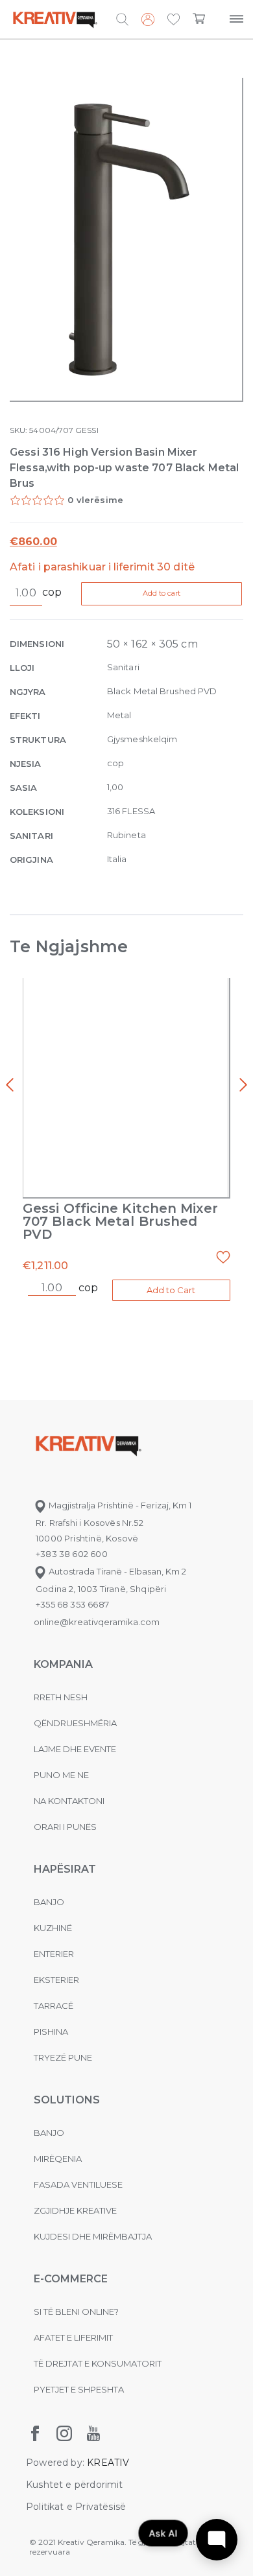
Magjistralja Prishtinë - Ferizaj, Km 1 (119, 1505)
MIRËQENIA (58, 2159)
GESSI (87, 430)
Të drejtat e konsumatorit (98, 2363)
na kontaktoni (69, 1801)
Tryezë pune (63, 2057)
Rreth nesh (61, 1697)
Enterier (54, 1954)
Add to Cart (171, 1290)
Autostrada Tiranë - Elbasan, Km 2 (116, 1571)
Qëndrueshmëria (75, 1723)
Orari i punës (65, 1827)
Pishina (51, 2032)
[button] (174, 20)
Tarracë (54, 2006)
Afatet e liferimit (73, 2337)
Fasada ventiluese (78, 2184)
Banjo (49, 1902)
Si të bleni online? (76, 2312)
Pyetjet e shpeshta (79, 2389)
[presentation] (10, 1085)
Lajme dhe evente (75, 1749)
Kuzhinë (53, 1928)
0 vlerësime (95, 500)
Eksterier (56, 1980)
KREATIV (108, 2463)
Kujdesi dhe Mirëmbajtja (93, 2236)
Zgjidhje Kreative (75, 2210)
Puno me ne (61, 1775)
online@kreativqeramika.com (97, 1622)
